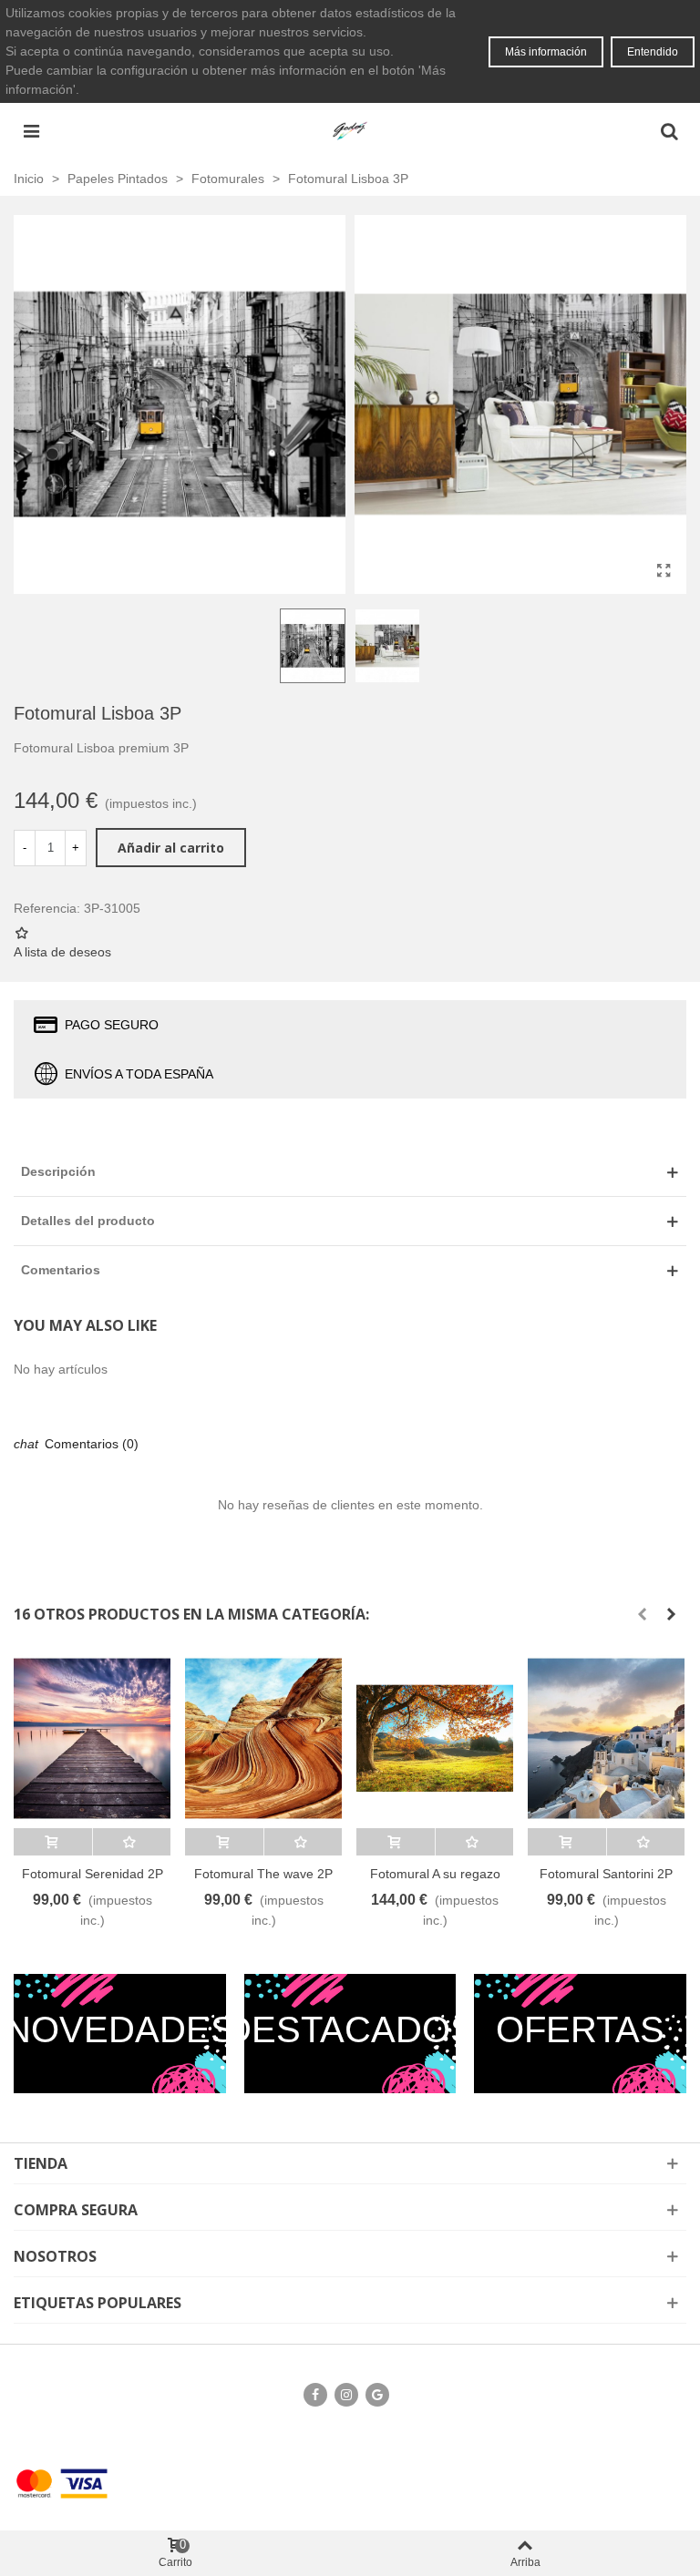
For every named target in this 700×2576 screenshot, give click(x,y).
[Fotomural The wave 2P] (263, 1738)
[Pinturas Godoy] (350, 130)
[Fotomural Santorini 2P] (606, 1738)
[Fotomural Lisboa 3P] (664, 571)
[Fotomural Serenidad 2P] (92, 1738)
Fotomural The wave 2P (263, 1874)
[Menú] (31, 130)
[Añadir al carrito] (53, 1842)
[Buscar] (669, 130)
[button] (642, 1614)
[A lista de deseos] (132, 1842)
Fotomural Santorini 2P (606, 1874)
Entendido (653, 52)
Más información (546, 52)
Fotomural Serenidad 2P (93, 1874)
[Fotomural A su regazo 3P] (435, 1738)
